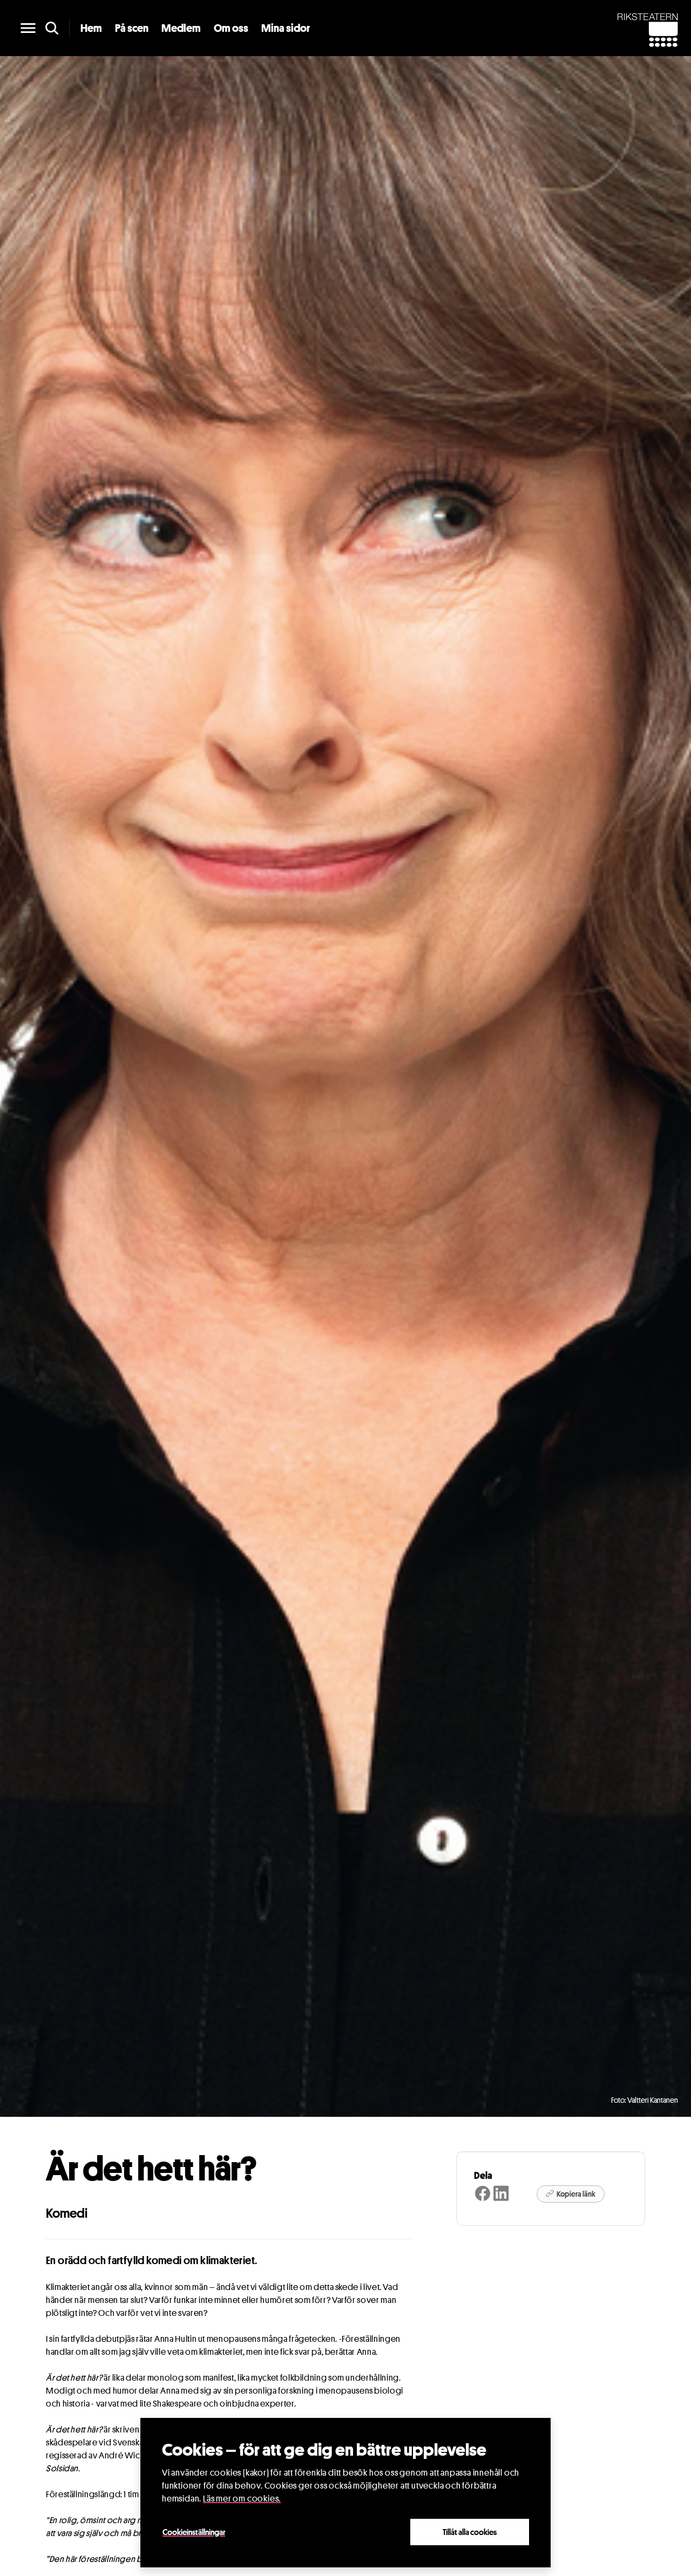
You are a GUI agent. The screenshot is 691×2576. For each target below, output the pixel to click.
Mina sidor (286, 28)
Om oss (231, 28)
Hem (91, 28)
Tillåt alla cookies (470, 2532)
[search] (52, 28)
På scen (132, 28)
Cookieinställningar (194, 2532)
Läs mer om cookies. (242, 2499)
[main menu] (28, 28)
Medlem (181, 28)
